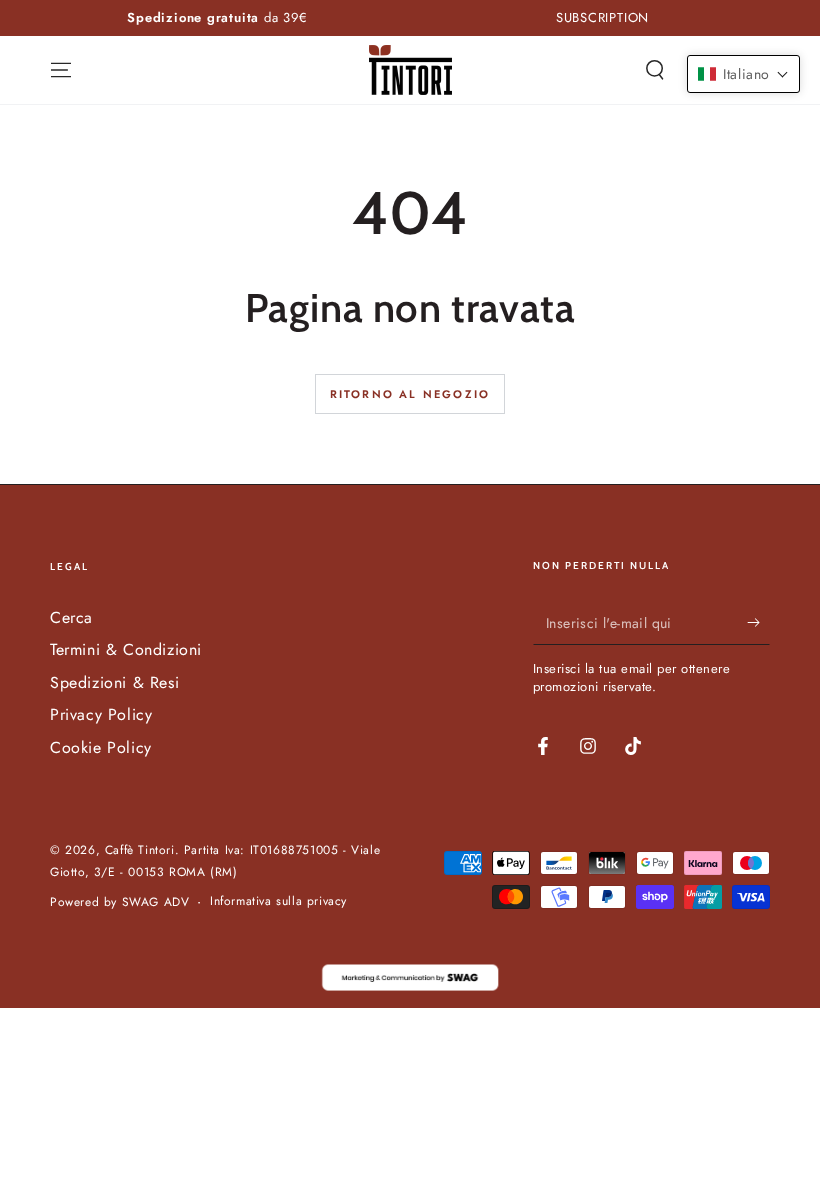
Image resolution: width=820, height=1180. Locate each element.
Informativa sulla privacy (278, 901)
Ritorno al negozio (410, 394)
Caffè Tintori (140, 850)
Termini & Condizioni (126, 649)
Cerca (71, 617)
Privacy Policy (101, 714)
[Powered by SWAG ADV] (410, 977)
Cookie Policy (101, 747)
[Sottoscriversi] (758, 622)
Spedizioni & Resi (114, 682)
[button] (655, 70)
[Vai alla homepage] (410, 70)
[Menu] (61, 70)
